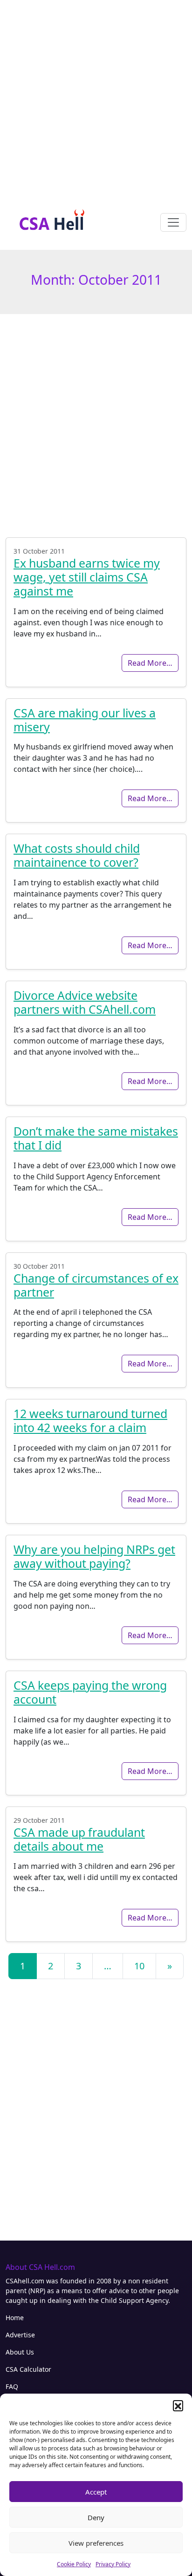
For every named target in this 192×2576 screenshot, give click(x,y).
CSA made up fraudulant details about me (79, 1839)
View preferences (96, 2543)
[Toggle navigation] (173, 222)
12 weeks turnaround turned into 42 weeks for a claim (90, 1420)
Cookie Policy (74, 2564)
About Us (20, 2352)
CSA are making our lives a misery (85, 720)
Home (15, 2318)
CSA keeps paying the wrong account (90, 1692)
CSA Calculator (28, 2369)
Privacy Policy (113, 2564)
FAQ (12, 2386)
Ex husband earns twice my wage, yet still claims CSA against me (87, 577)
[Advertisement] (96, 96)
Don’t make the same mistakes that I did (96, 1138)
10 (139, 1966)
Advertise (20, 2335)
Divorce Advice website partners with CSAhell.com (85, 1002)
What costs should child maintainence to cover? (77, 855)
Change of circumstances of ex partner (96, 1285)
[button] (178, 2405)
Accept (96, 2492)
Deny (96, 2517)
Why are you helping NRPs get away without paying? (94, 1556)
